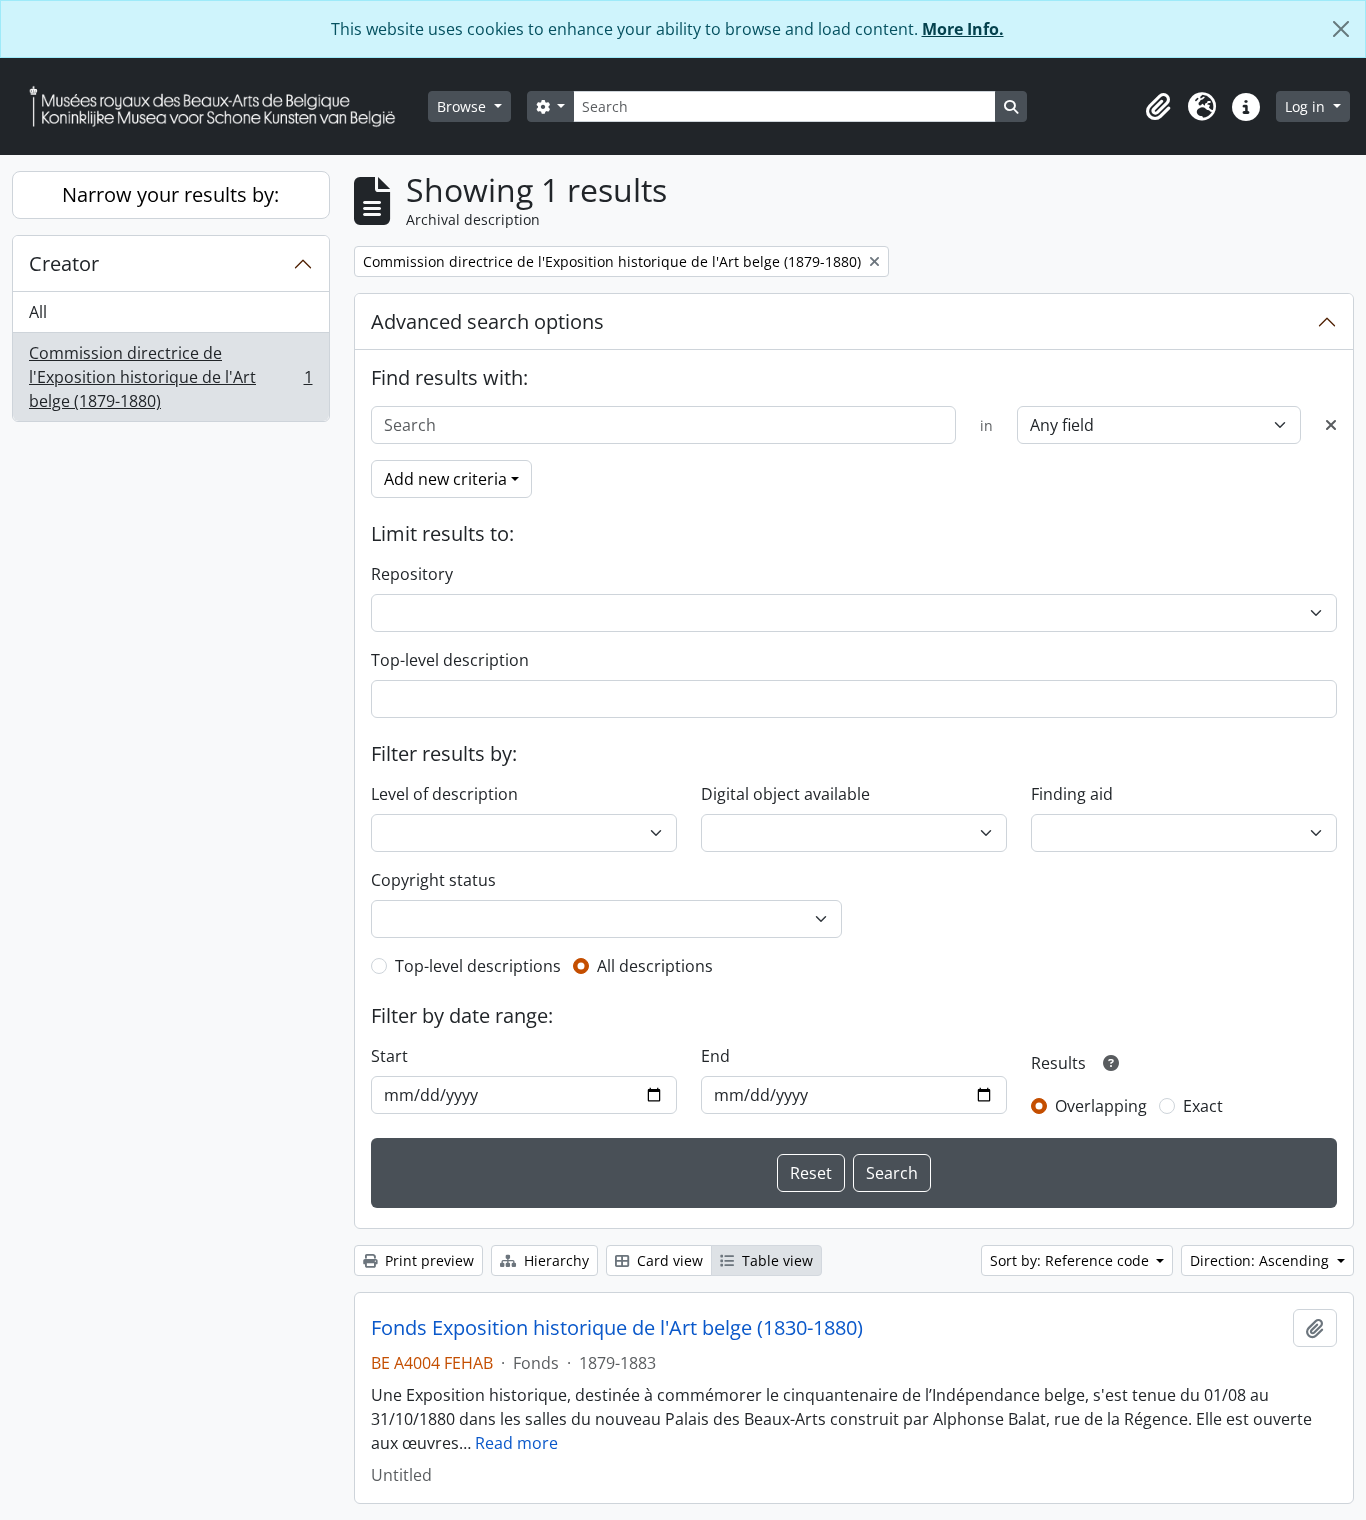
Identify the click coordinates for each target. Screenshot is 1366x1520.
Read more (516, 1443)
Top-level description (450, 660)
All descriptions (655, 966)
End (715, 1056)
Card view (668, 1260)
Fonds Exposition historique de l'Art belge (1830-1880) (617, 1328)
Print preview (427, 1260)
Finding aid (1072, 794)
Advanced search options (487, 321)
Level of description (444, 794)
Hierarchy (554, 1260)
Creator (64, 263)
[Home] (220, 106)
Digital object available (785, 794)
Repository (412, 574)
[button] (1158, 107)
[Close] (1341, 29)
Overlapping (1101, 1106)
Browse (463, 106)
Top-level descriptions (478, 966)
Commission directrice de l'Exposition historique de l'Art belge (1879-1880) (170, 377)
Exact (1203, 1106)
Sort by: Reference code (1071, 1260)
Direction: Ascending (1261, 1260)
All (38, 312)
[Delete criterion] (1331, 425)
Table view (775, 1260)
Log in (1307, 106)
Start (389, 1056)
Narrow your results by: (170, 194)
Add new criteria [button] (445, 479)
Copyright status (433, 880)
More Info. (963, 29)
